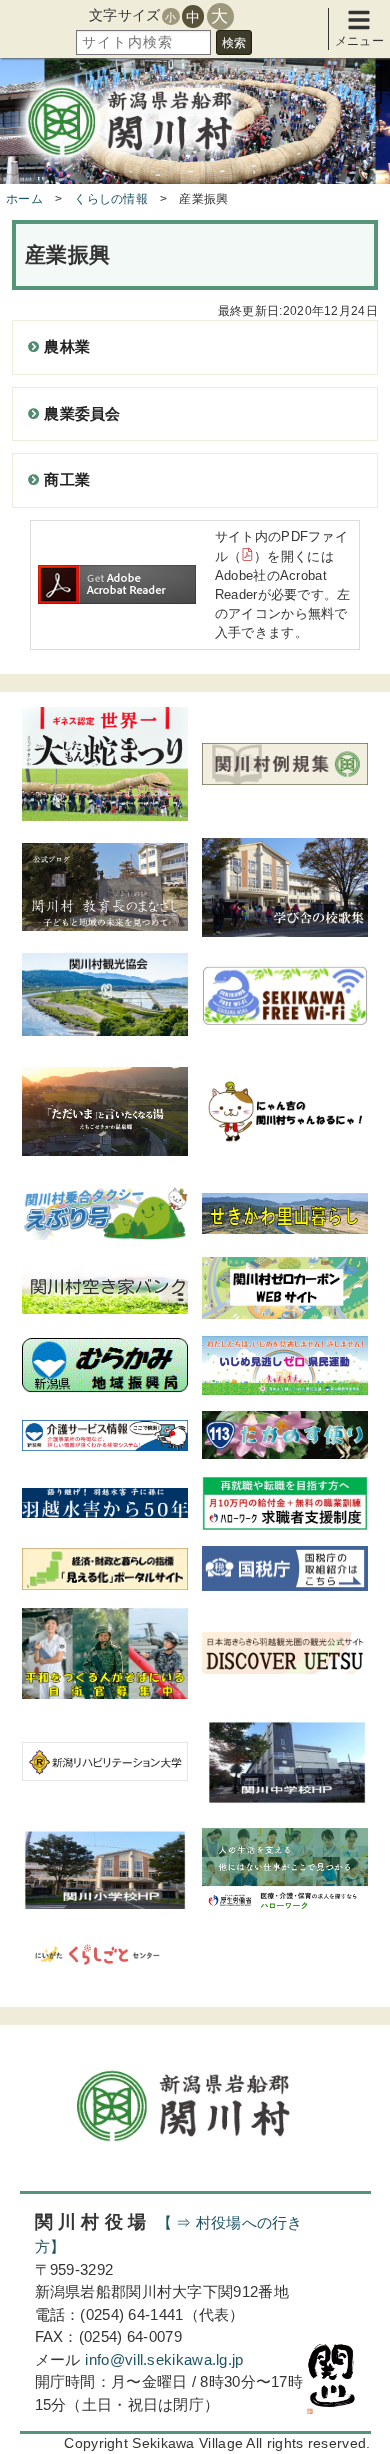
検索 (234, 43)
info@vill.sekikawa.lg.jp (164, 2359)
